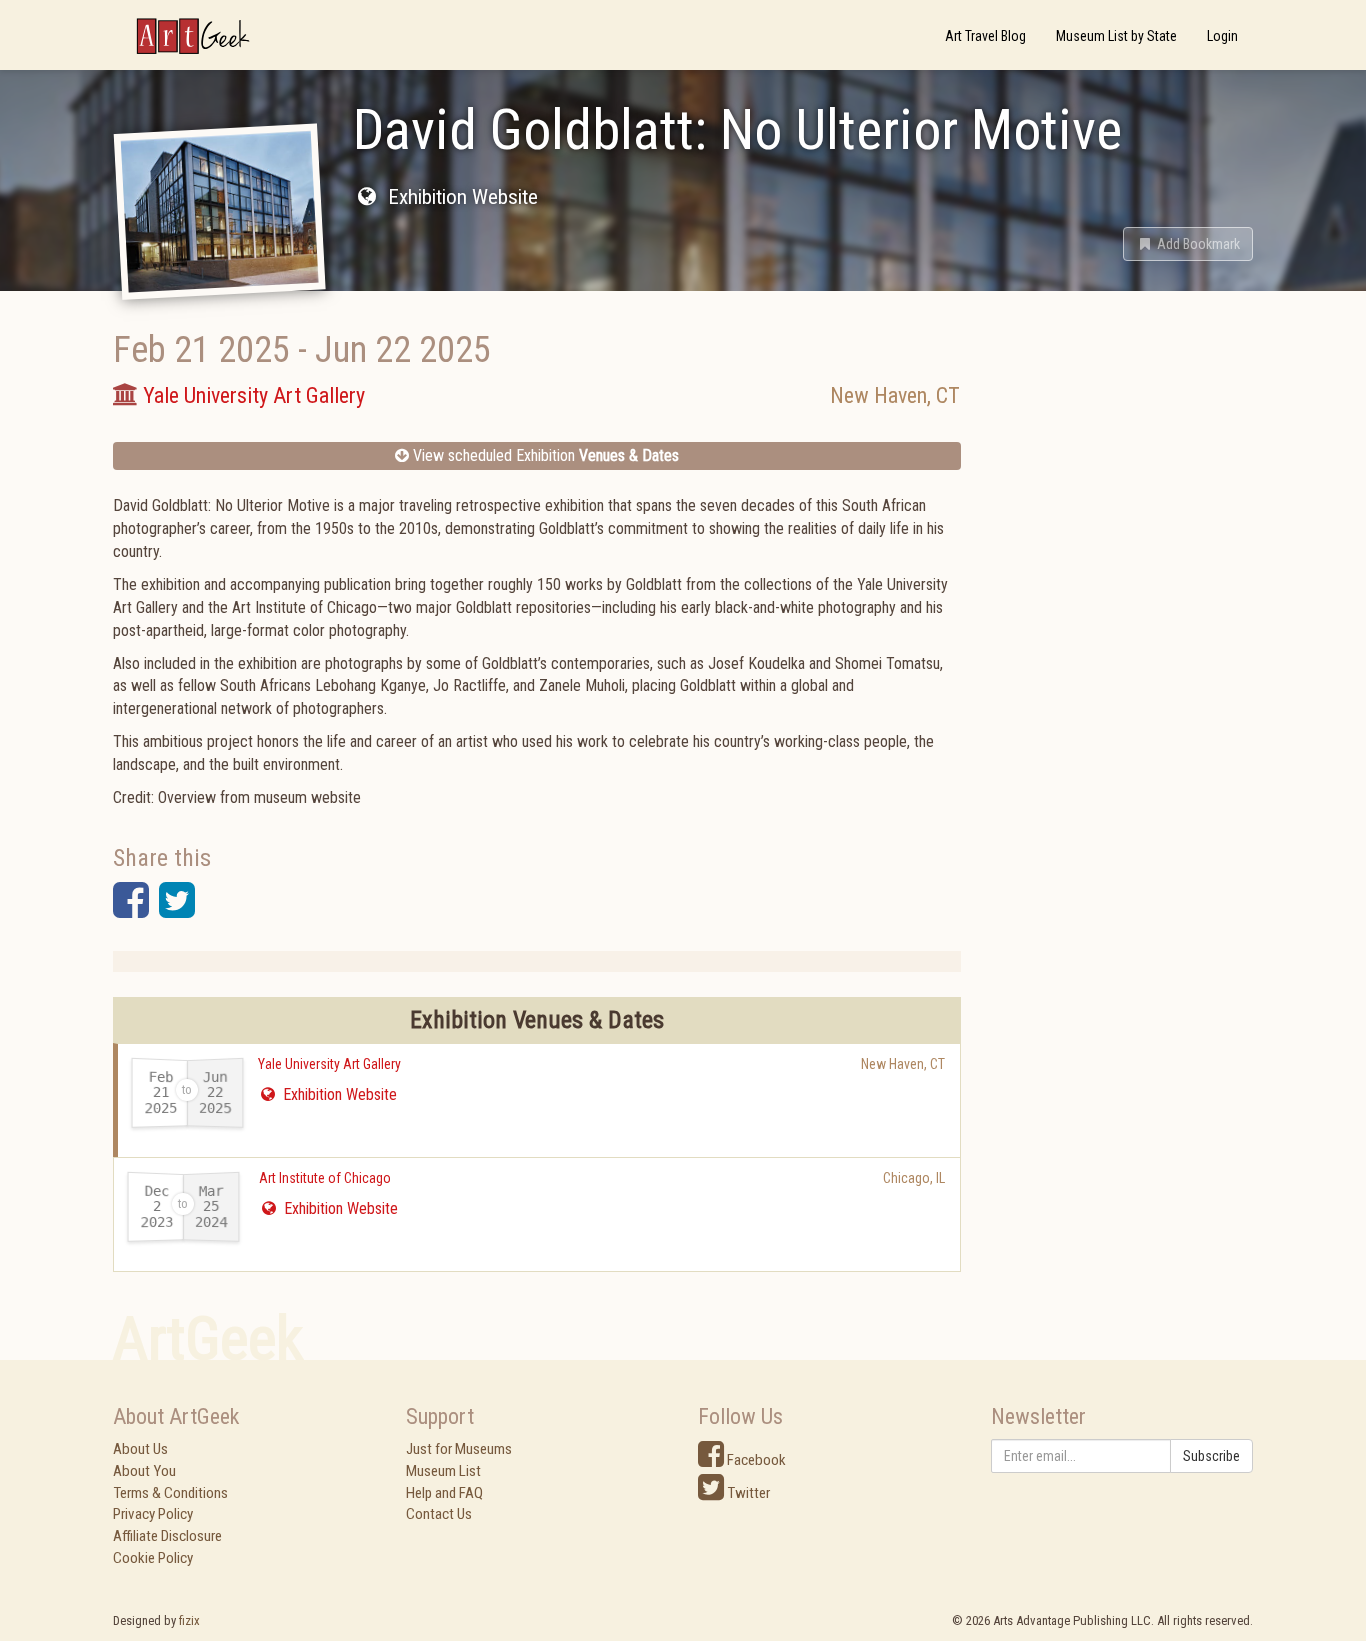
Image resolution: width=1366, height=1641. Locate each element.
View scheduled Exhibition (544, 455)
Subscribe (1211, 1456)
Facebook (755, 1460)
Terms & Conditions (170, 1493)
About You (144, 1471)
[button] (1188, 244)
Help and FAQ (444, 1493)
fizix (189, 1620)
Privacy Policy (153, 1514)
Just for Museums (459, 1449)
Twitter (747, 1493)
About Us (140, 1449)
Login (1222, 36)
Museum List (443, 1471)
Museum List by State (1116, 36)
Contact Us (439, 1514)
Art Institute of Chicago (325, 1178)
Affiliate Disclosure (167, 1536)
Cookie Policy (153, 1558)
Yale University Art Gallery (329, 1064)
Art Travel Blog (985, 36)
